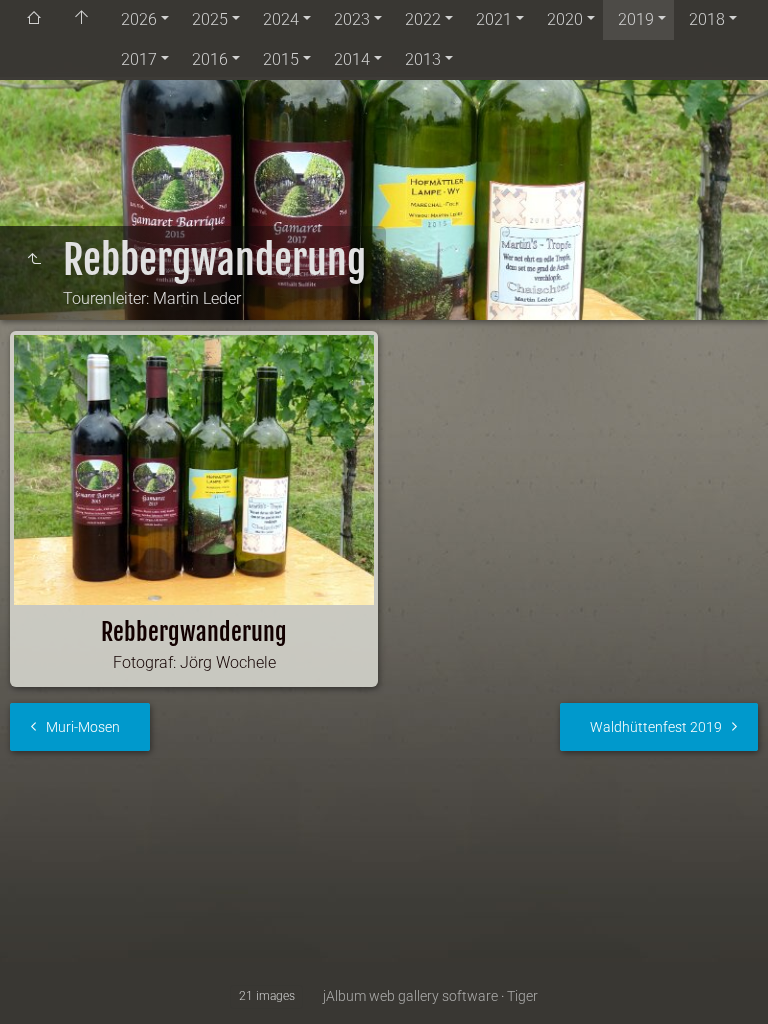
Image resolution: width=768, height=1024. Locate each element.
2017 (139, 59)
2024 (281, 19)
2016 (210, 59)
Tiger (522, 996)
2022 (423, 19)
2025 (210, 19)
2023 (352, 19)
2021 (494, 19)
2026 (139, 19)
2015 (281, 59)
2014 (352, 59)
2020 (565, 19)
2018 (707, 19)
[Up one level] (34, 260)
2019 (636, 19)
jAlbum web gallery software (410, 996)
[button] (40, 983)
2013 (423, 59)
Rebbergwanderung (194, 632)
